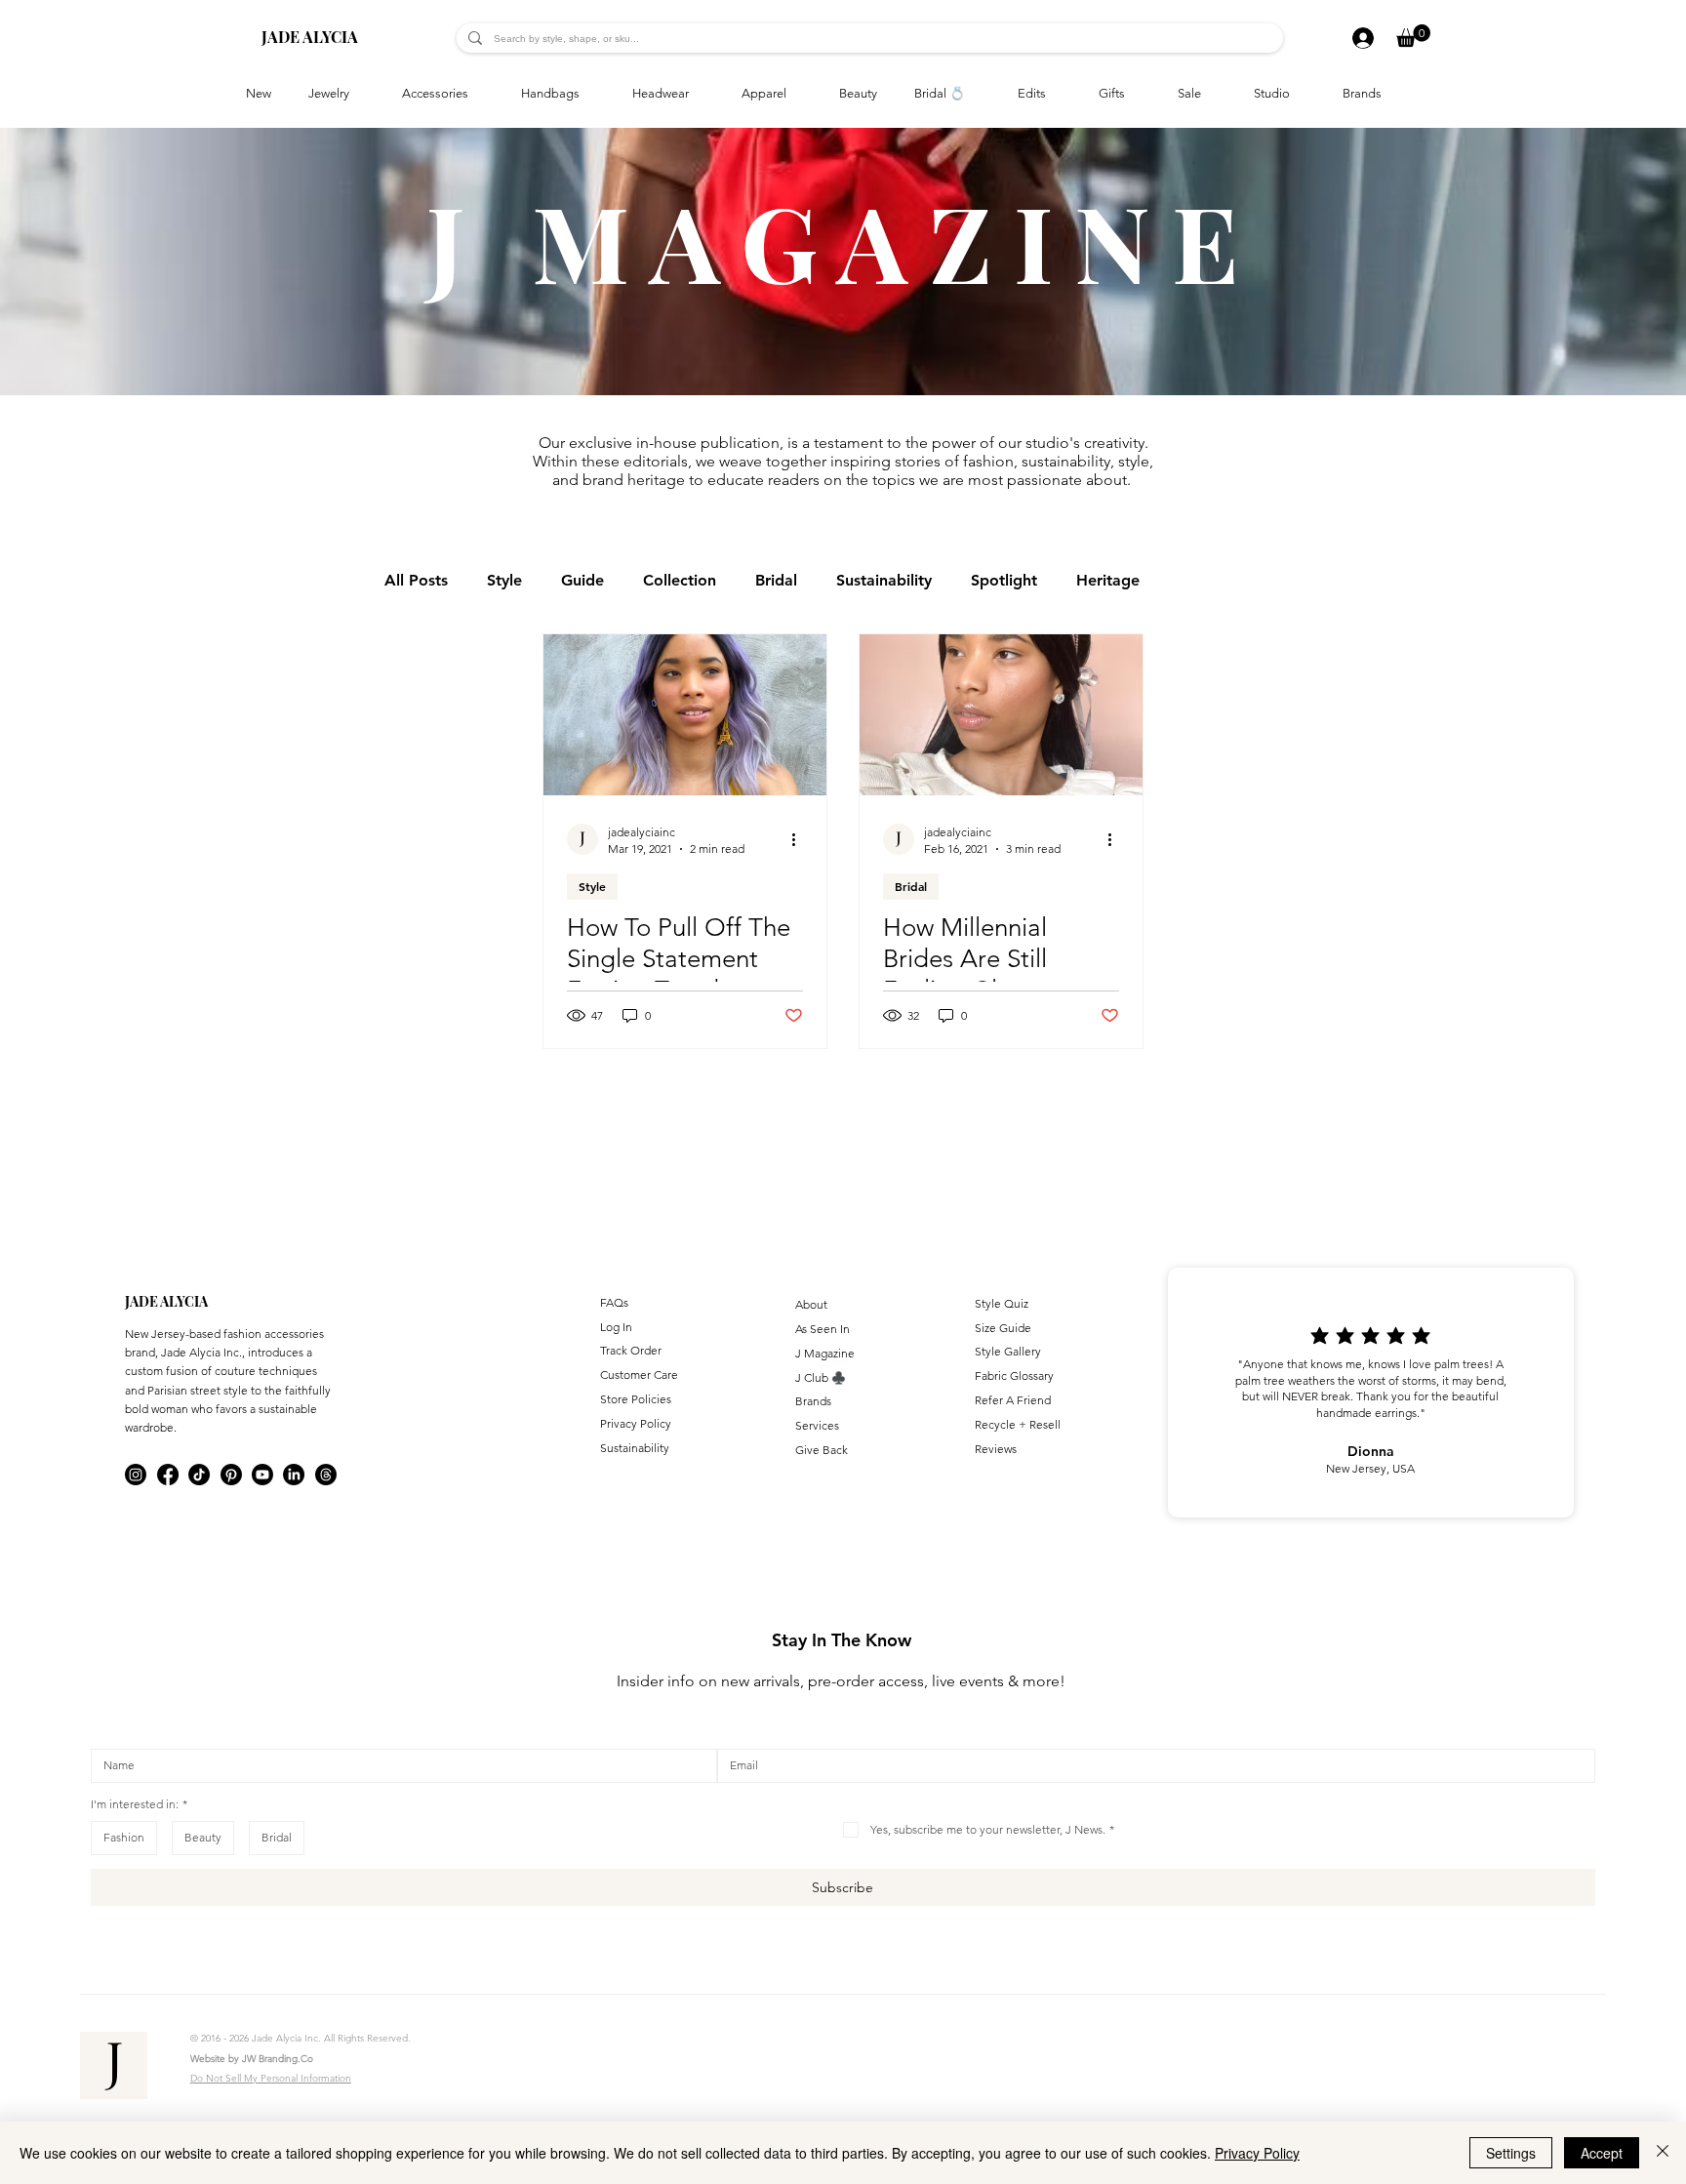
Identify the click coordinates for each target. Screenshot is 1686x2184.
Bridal (776, 580)
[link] (1413, 36)
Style (504, 580)
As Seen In (823, 1329)
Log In (616, 1327)
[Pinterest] (231, 1475)
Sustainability (884, 580)
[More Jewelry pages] (360, 94)
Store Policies (636, 1399)
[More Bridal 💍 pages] (976, 94)
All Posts (416, 580)
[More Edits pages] (1057, 94)
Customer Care (639, 1375)
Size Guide (1003, 1328)
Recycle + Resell (1018, 1424)
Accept (1602, 2153)
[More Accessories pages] (479, 94)
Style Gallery (1008, 1351)
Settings (1511, 2153)
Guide (582, 580)
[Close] (1663, 2153)
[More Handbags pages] (590, 94)
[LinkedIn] (294, 1475)
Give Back (822, 1450)
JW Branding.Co (278, 2059)
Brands (813, 1401)
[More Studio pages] (1301, 94)
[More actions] (800, 839)
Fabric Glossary (1014, 1375)
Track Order (631, 1350)
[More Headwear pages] (700, 94)
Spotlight (1004, 580)
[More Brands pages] (1392, 94)
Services (817, 1425)
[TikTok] (199, 1475)
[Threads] (326, 1475)
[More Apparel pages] (797, 94)
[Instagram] (136, 1475)
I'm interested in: (139, 1804)
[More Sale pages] (1212, 94)
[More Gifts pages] (1136, 94)
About (811, 1304)
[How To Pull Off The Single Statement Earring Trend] (685, 715)
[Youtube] (262, 1475)
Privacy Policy (636, 1423)
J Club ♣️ (821, 1377)
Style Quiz (1002, 1303)
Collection (680, 580)
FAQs (614, 1302)
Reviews (996, 1449)
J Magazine (825, 1353)
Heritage (1108, 580)
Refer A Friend (1013, 1400)
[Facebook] (168, 1475)
